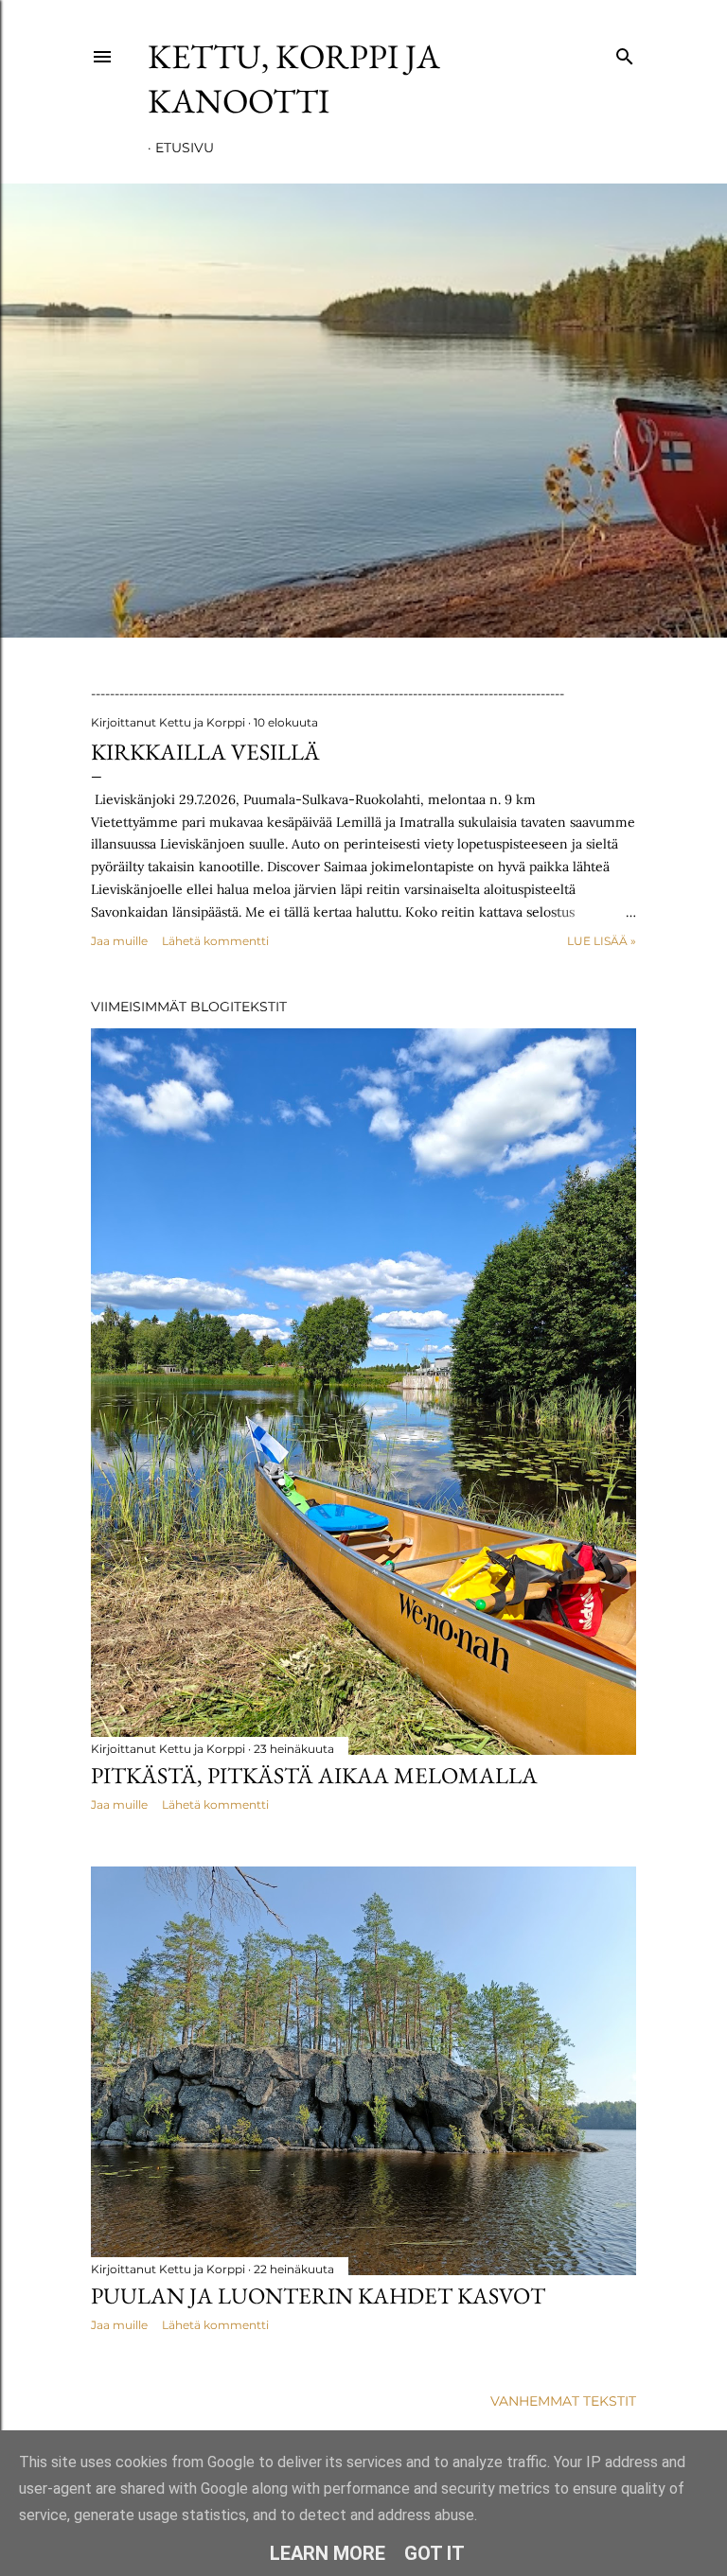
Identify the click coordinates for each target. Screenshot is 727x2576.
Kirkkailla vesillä (205, 752)
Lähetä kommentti (215, 941)
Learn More (328, 2553)
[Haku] (625, 53)
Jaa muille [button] (119, 941)
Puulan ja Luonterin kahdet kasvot (318, 2296)
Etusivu (185, 148)
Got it (434, 2553)
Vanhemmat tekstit (563, 2401)
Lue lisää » (602, 941)
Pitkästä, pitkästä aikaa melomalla (314, 1775)
